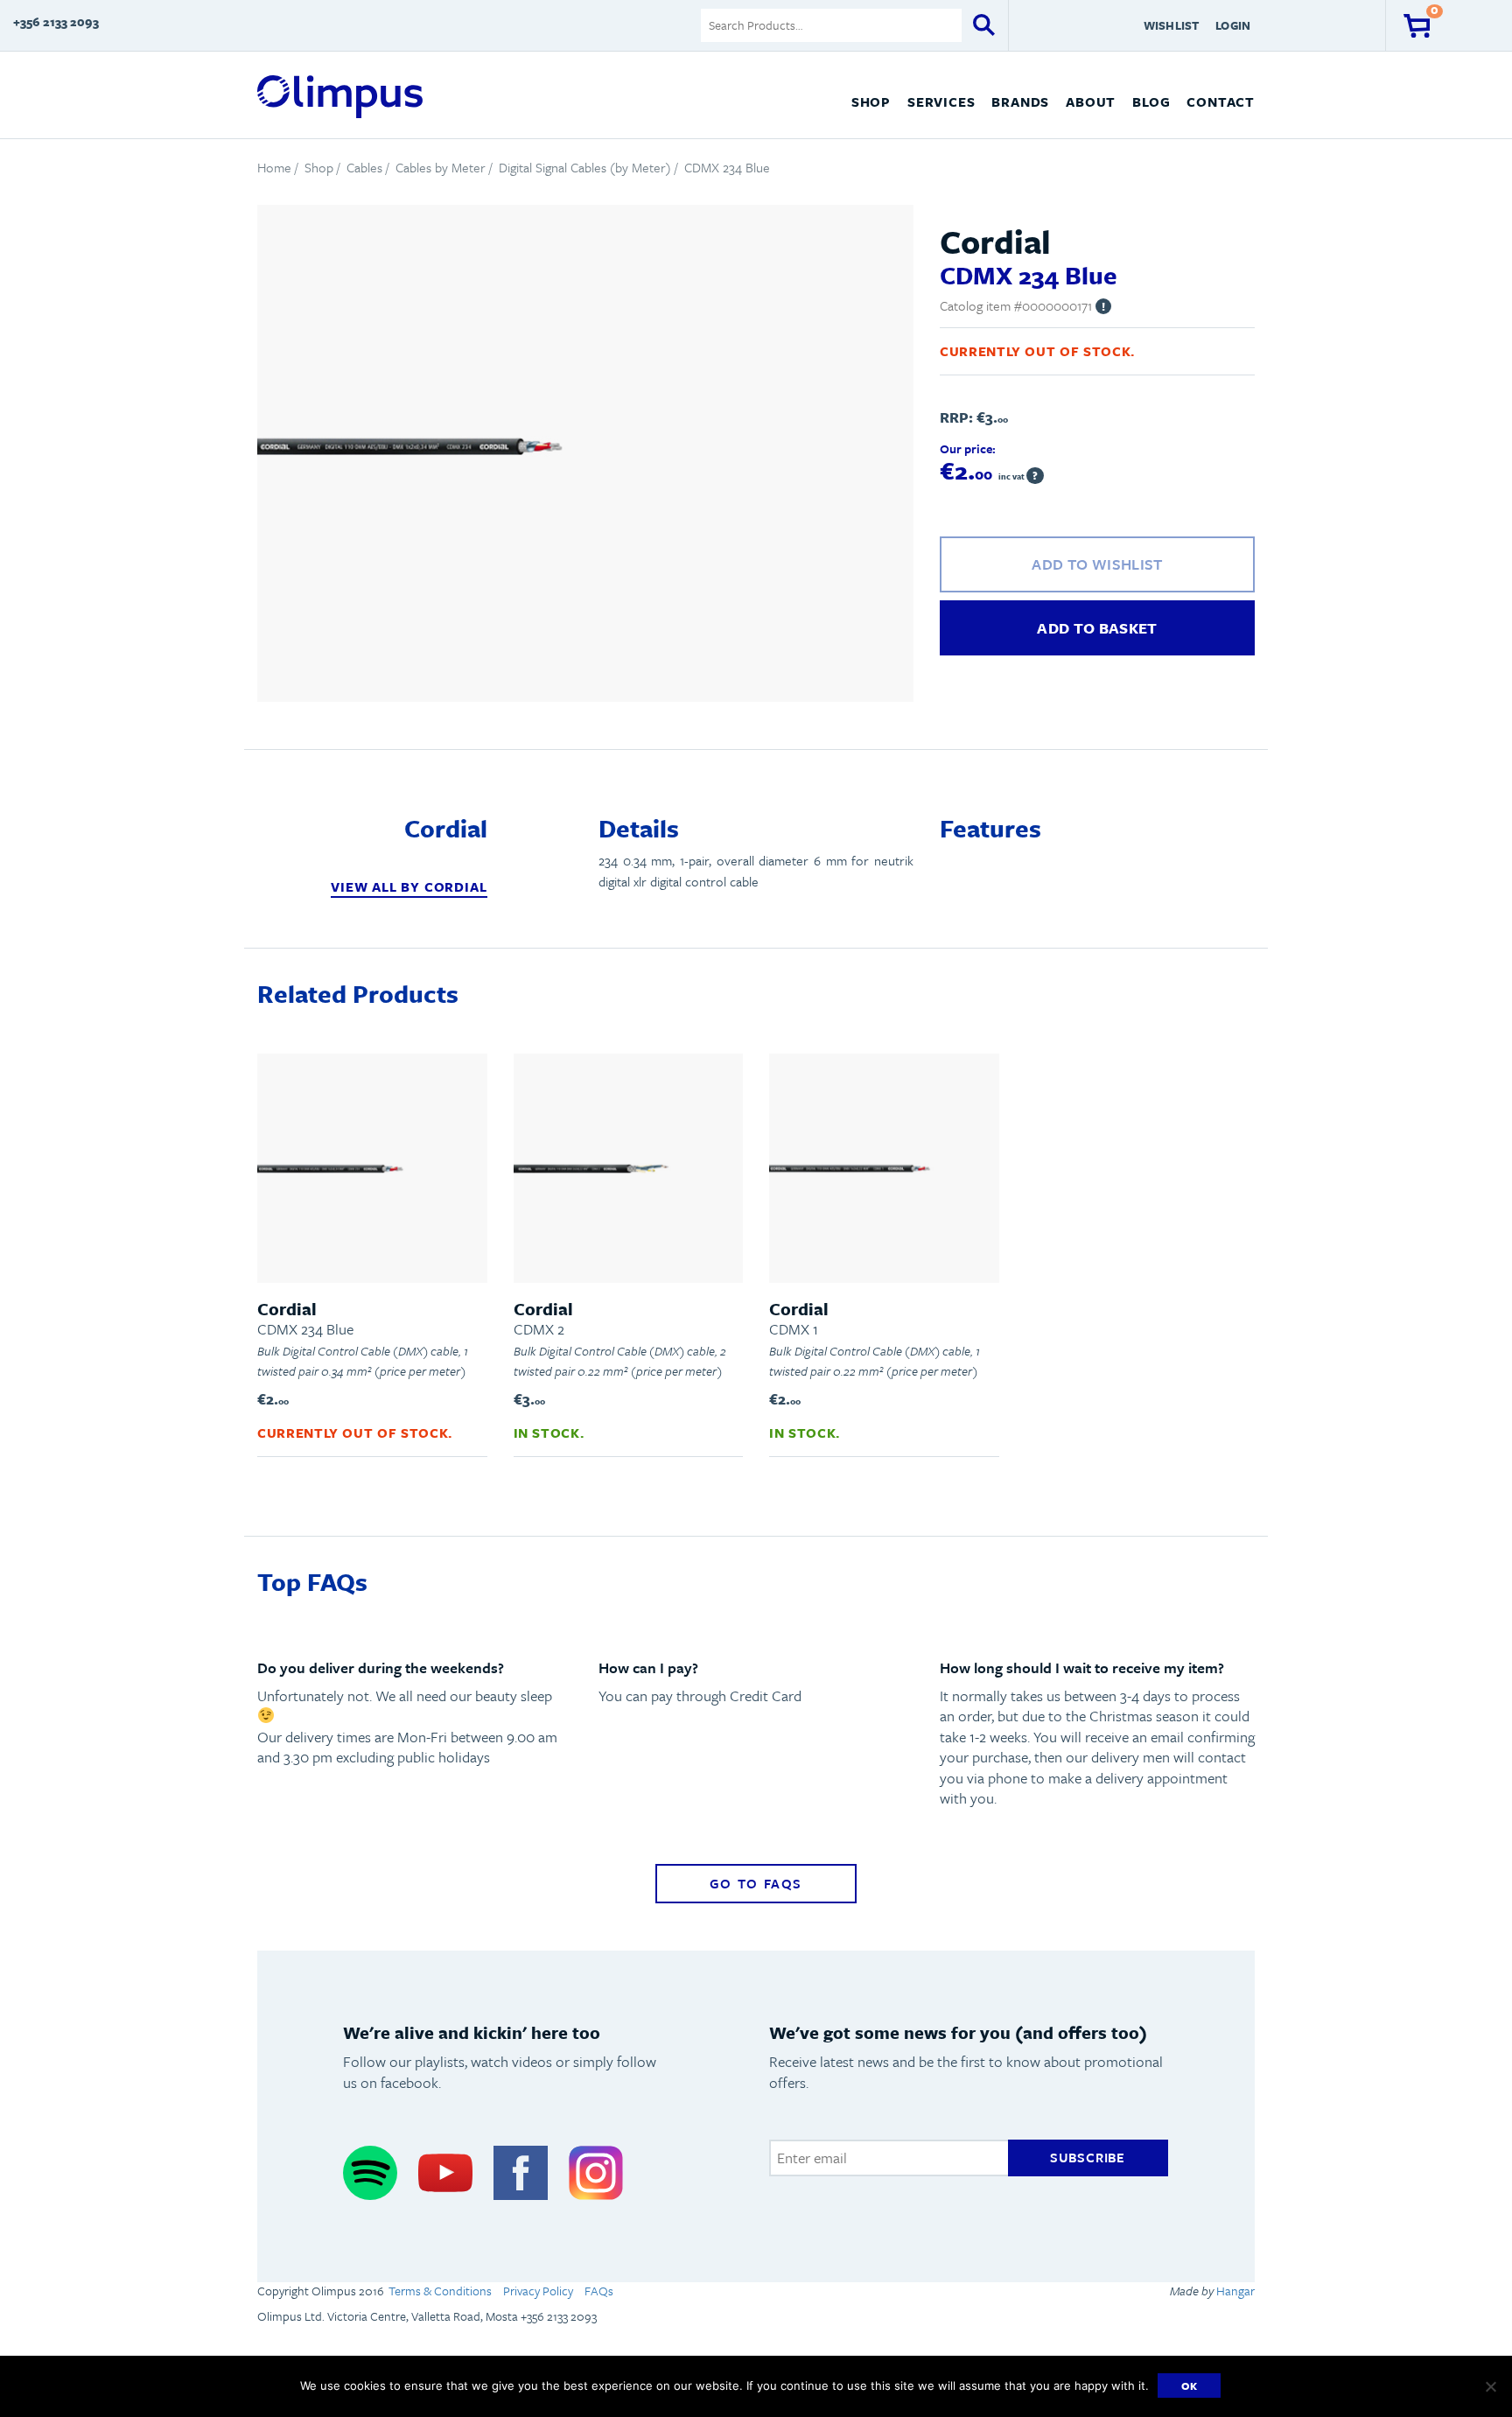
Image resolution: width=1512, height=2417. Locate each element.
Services (941, 102)
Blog (1151, 102)
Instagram (596, 2172)
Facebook (521, 2172)
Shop (871, 102)
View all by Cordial (409, 887)
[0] (1417, 25)
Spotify (370, 2172)
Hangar (1234, 2291)
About (1091, 102)
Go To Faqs (756, 1883)
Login (1233, 25)
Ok (1190, 2385)
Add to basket (1097, 628)
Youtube (445, 2172)
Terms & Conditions (440, 2291)
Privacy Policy (538, 2291)
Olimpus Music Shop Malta (340, 97)
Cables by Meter (441, 167)
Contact (1221, 102)
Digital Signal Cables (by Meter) (585, 167)
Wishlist (1172, 25)
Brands (1020, 102)
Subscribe (1088, 2157)
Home (274, 167)
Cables (364, 167)
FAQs (599, 2291)
